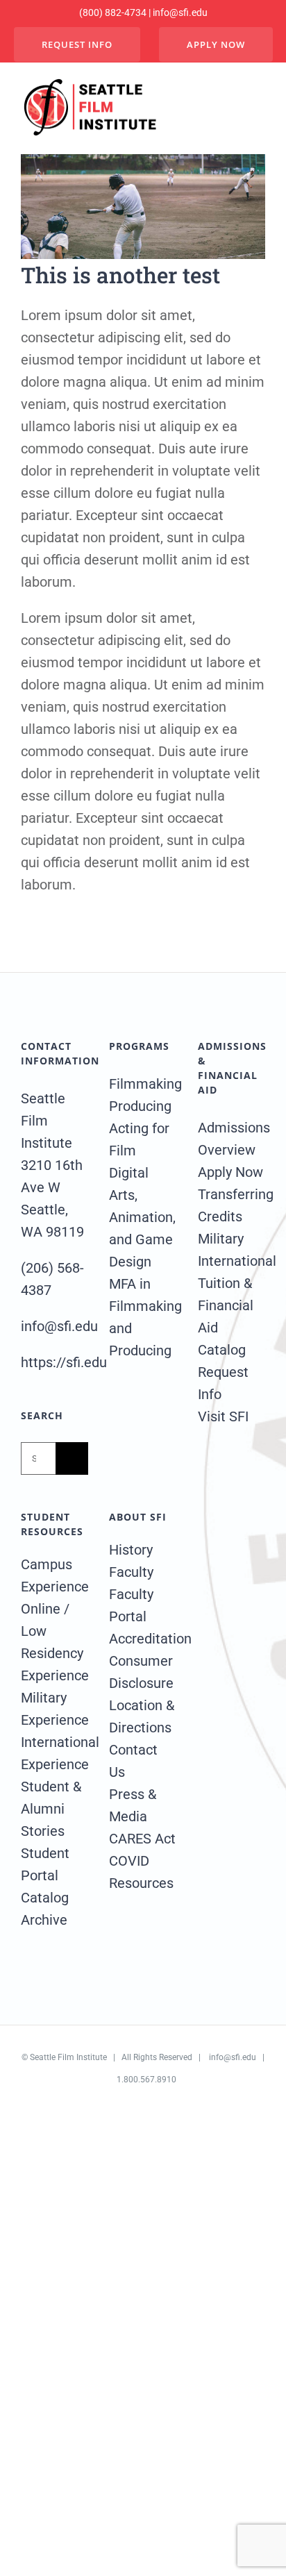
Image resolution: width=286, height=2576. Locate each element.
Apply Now (230, 1172)
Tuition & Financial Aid (226, 1305)
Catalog (222, 1350)
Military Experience (54, 1709)
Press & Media (133, 1805)
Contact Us (133, 1761)
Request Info (223, 1383)
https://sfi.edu (64, 1362)
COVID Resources (141, 1872)
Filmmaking (143, 1084)
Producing (140, 1106)
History (131, 1550)
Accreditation (143, 1639)
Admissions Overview (232, 1139)
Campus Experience (54, 1575)
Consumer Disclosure (141, 1672)
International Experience (54, 1753)
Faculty (131, 1572)
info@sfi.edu (233, 2057)
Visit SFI (223, 1416)
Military (221, 1239)
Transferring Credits (232, 1205)
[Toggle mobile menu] (256, 108)
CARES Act (142, 1839)
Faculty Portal (131, 1605)
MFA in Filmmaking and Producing (143, 1317)
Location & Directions (142, 1716)
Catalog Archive (45, 1909)
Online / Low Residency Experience (54, 1642)
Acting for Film (139, 1139)
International (232, 1261)
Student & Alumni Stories (51, 1809)
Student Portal (45, 1864)
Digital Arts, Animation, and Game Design (142, 1217)
